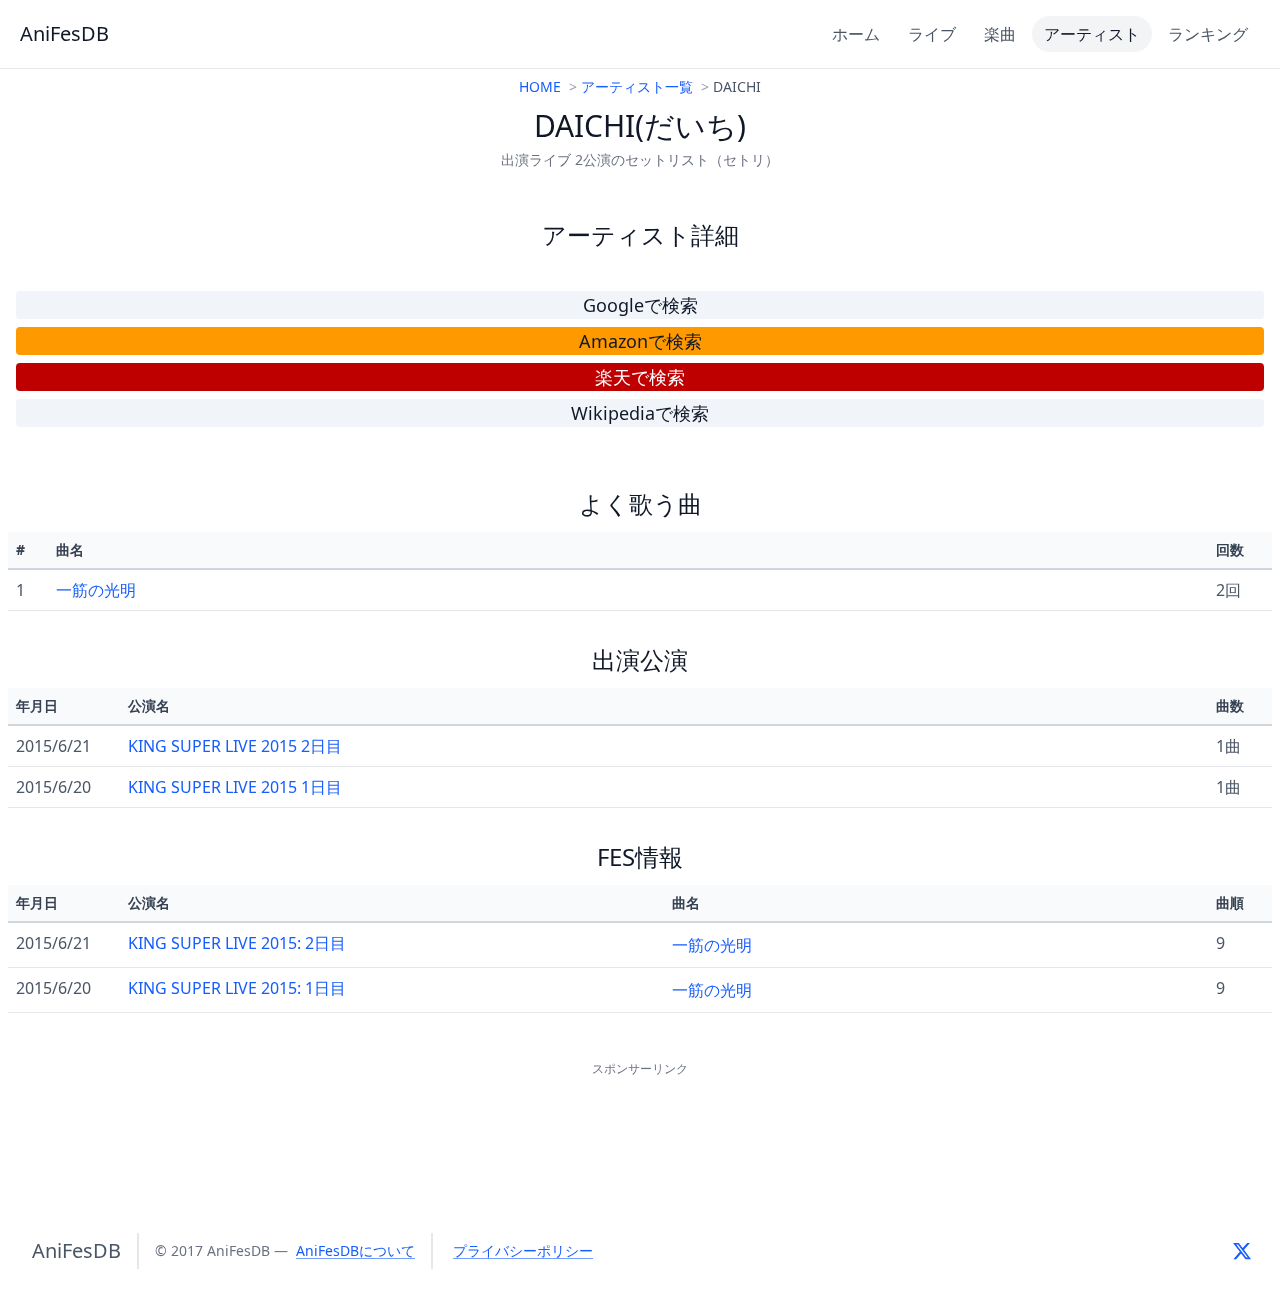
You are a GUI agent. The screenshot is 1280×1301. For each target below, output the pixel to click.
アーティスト (1092, 34)
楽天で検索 (640, 377)
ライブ (932, 34)
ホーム (856, 34)
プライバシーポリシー (523, 1250)
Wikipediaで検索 (640, 413)
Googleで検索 (640, 305)
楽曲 (1000, 34)
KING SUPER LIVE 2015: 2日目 (237, 943)
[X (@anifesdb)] (1242, 1251)
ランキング (1208, 34)
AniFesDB (64, 33)
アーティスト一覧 (637, 86)
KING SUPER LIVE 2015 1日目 (235, 787)
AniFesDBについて (355, 1250)
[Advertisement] (640, 1126)
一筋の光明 (96, 590)
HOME (540, 86)
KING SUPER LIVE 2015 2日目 (235, 746)
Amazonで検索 (640, 341)
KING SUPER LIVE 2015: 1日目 (237, 988)
